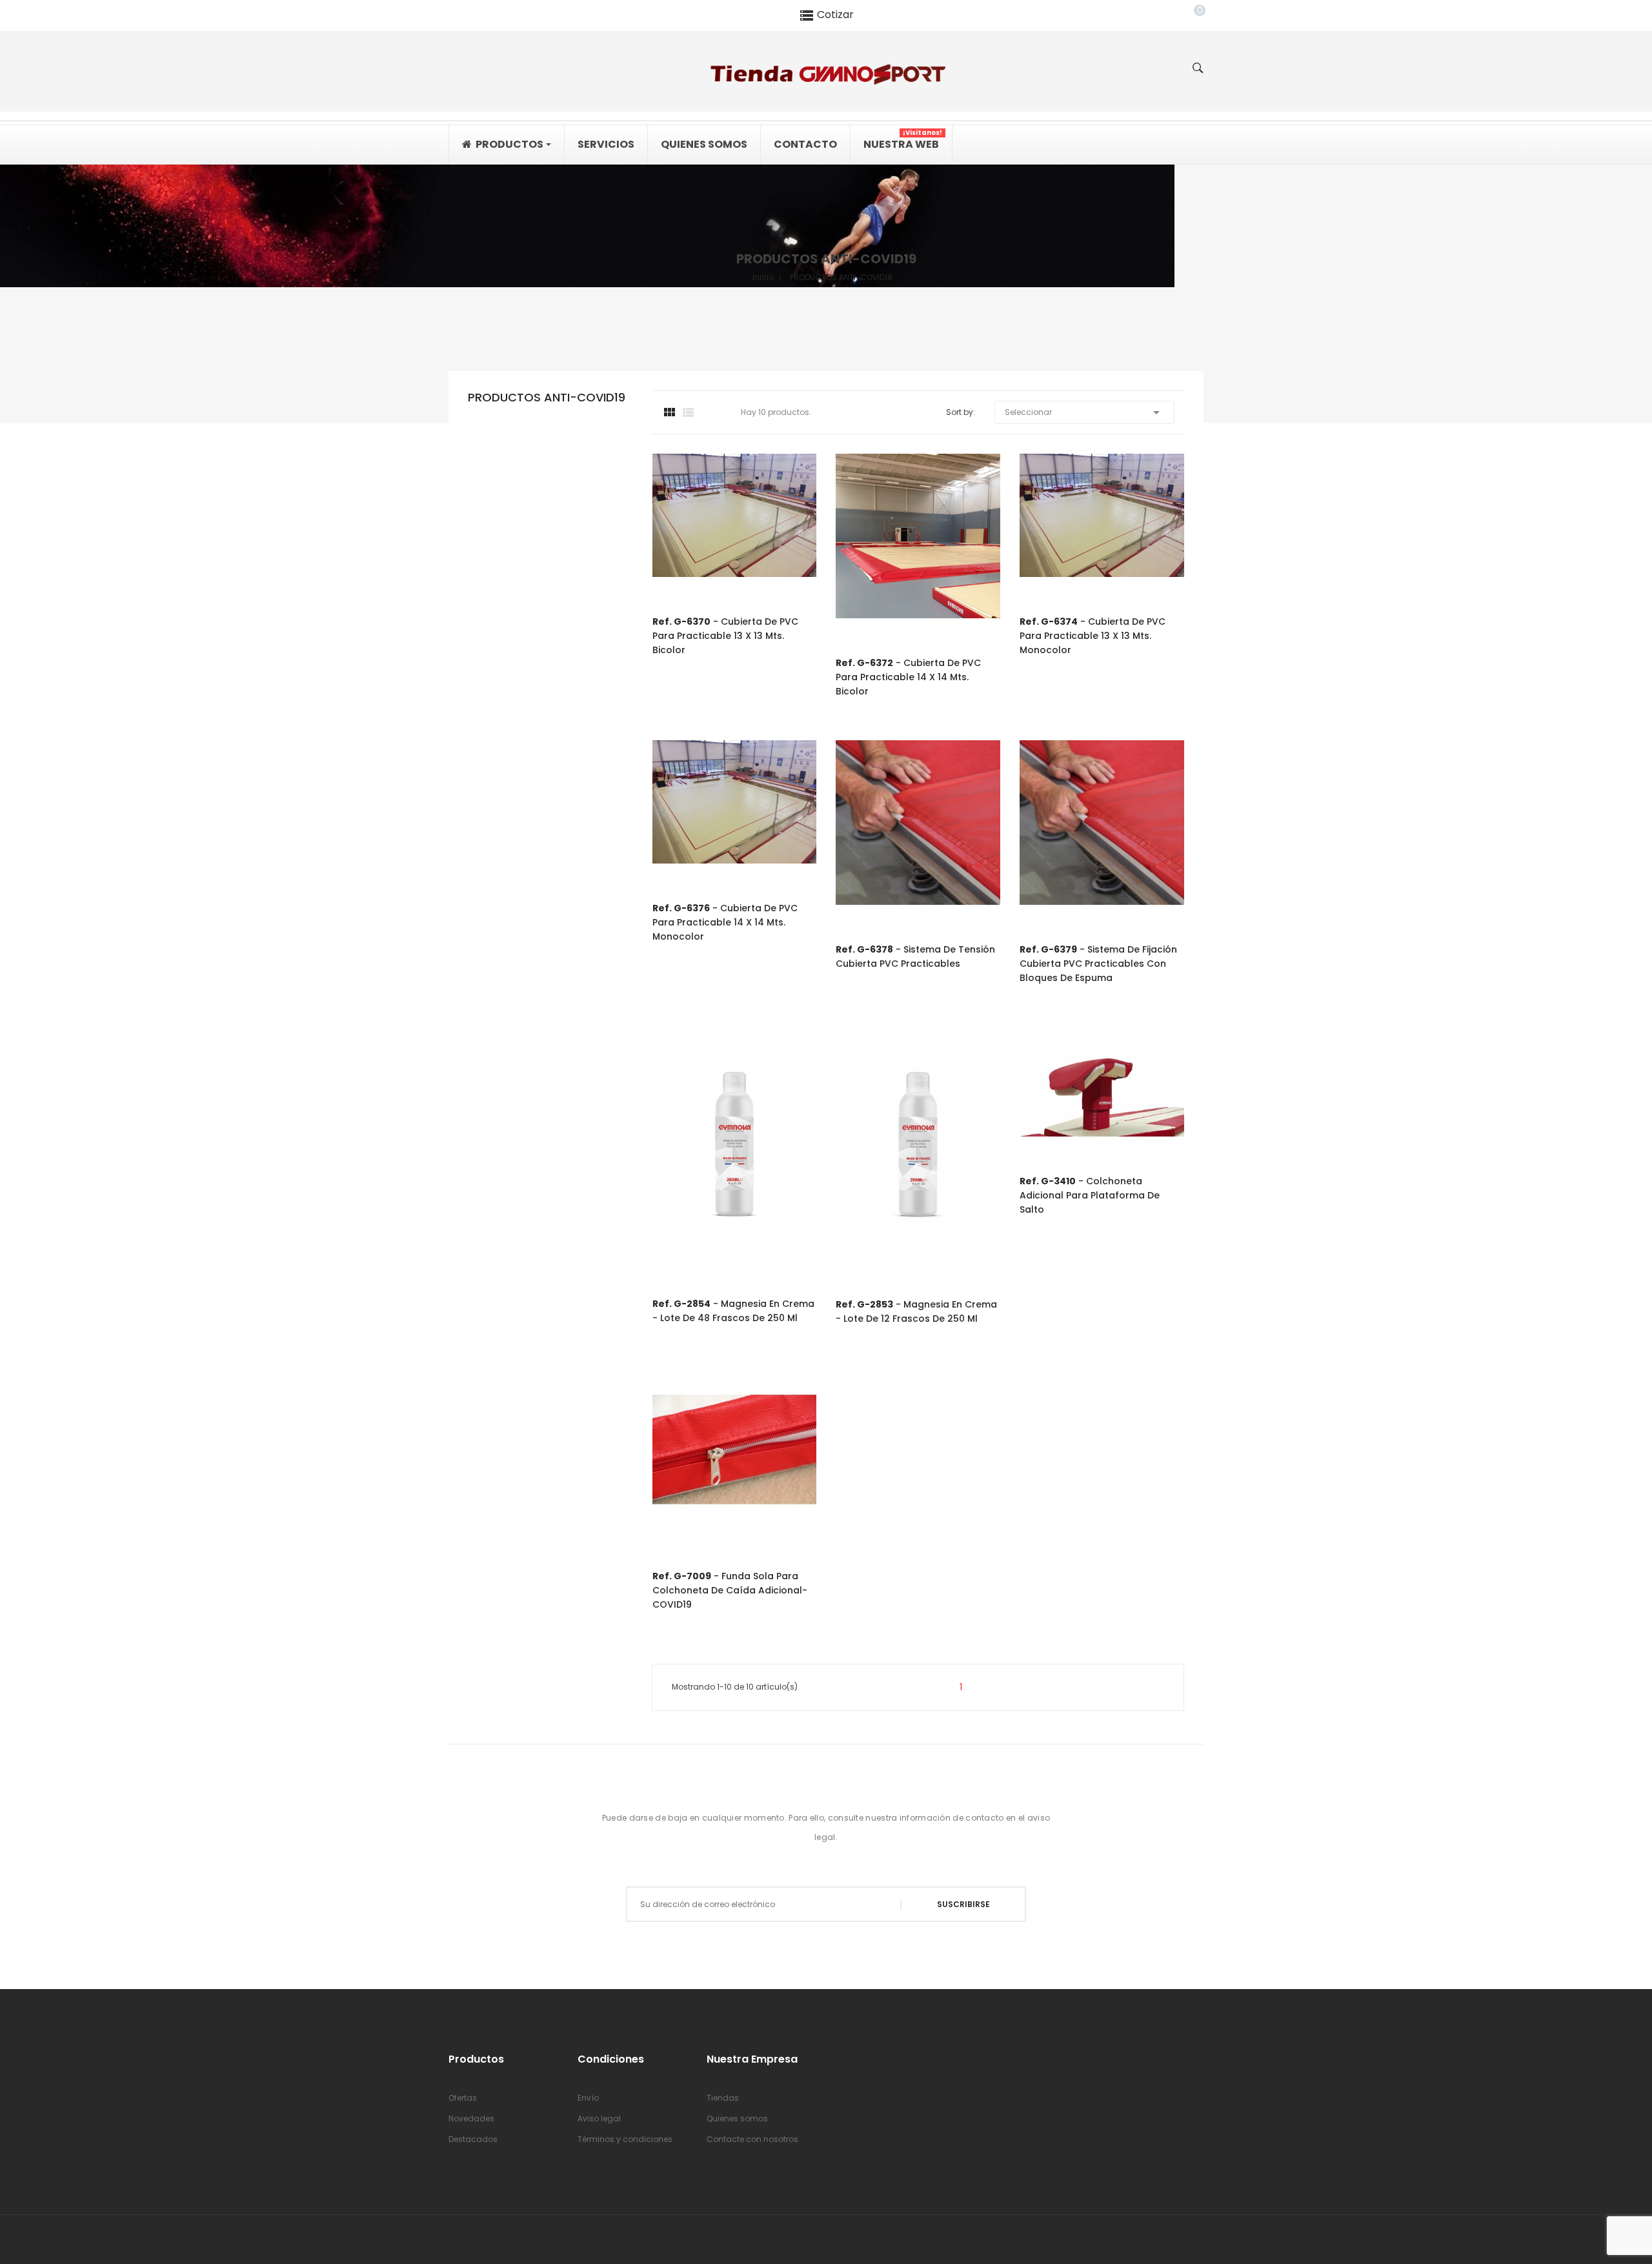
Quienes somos (737, 2118)
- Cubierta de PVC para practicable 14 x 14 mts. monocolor (725, 922)
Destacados (473, 2139)
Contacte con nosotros (752, 2139)
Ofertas (463, 2098)
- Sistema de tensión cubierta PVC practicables (915, 956)
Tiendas (723, 2098)
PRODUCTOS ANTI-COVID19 (547, 398)
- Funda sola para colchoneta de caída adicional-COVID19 (730, 1590)
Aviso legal (599, 2118)
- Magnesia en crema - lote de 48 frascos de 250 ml (733, 1311)
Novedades (471, 2118)
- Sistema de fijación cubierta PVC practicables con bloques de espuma (1098, 964)
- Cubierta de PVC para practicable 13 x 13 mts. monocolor (1093, 636)
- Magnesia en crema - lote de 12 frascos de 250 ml (916, 1311)
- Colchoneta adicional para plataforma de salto (1090, 1195)
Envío (588, 2098)
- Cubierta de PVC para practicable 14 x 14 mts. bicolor (908, 677)
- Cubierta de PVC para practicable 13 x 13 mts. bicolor (725, 636)
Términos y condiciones (625, 2139)
